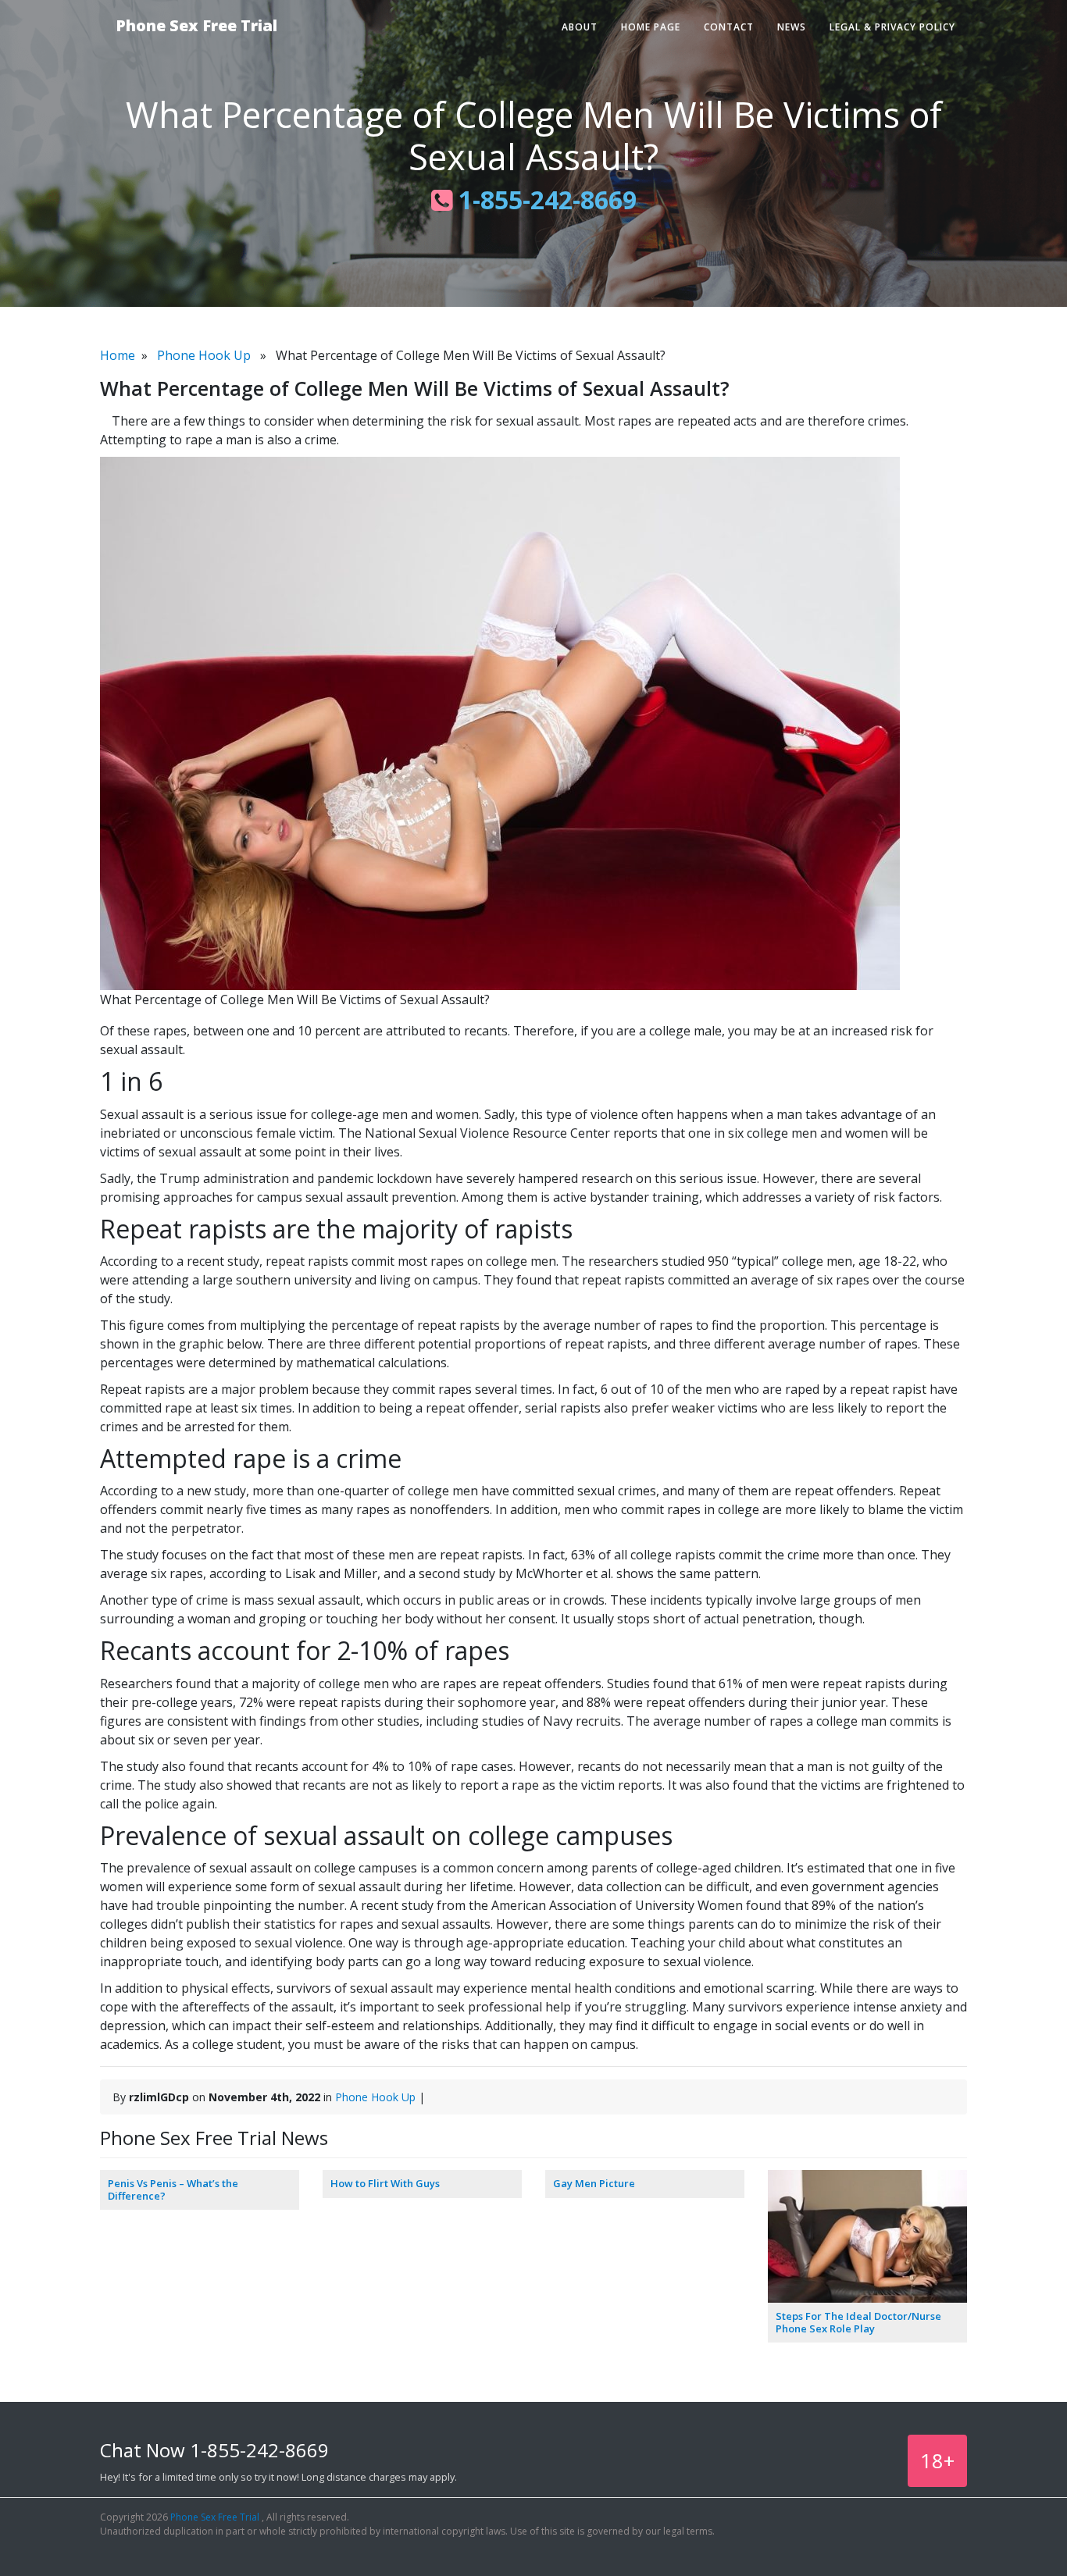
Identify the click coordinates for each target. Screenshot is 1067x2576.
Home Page (651, 27)
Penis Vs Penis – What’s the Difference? (173, 2189)
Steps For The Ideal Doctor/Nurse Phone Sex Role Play (858, 2322)
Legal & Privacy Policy (892, 27)
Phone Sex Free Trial (196, 25)
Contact (729, 27)
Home (118, 355)
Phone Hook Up (204, 355)
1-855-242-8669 (544, 200)
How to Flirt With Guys (385, 2183)
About (580, 27)
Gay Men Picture (594, 2183)
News (792, 27)
